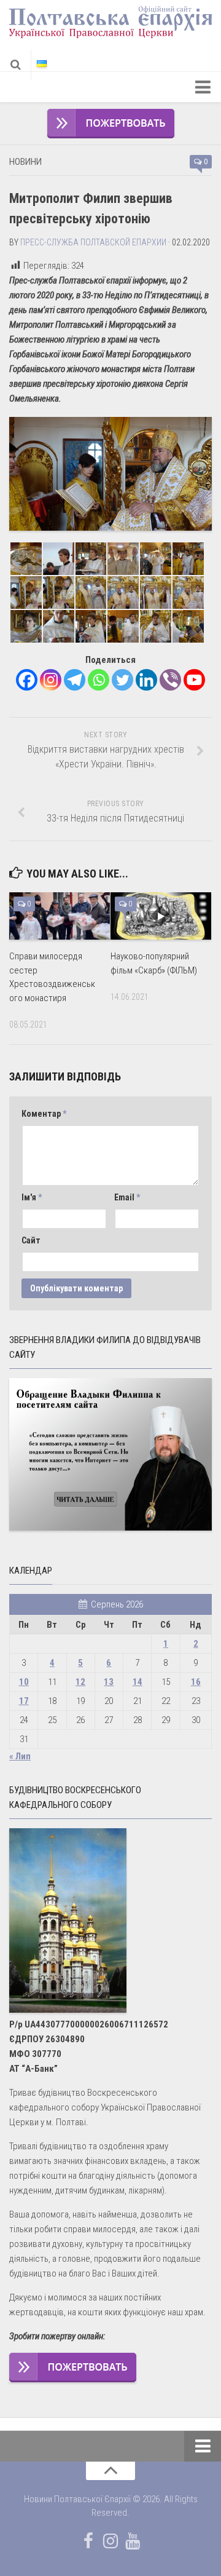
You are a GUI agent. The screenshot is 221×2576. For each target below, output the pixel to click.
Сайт (31, 1240)
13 (109, 1682)
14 (138, 1682)
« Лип (20, 1756)
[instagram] (110, 2541)
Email (127, 1197)
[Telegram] (75, 680)
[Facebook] (27, 680)
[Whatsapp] (99, 680)
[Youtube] (194, 680)
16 (196, 1682)
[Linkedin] (146, 680)
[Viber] (170, 680)
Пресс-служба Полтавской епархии (93, 242)
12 (80, 1682)
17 (24, 1701)
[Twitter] (122, 680)
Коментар (44, 1114)
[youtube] (133, 2541)
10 (24, 1682)
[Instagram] (51, 680)
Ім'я (32, 1197)
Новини (25, 162)
